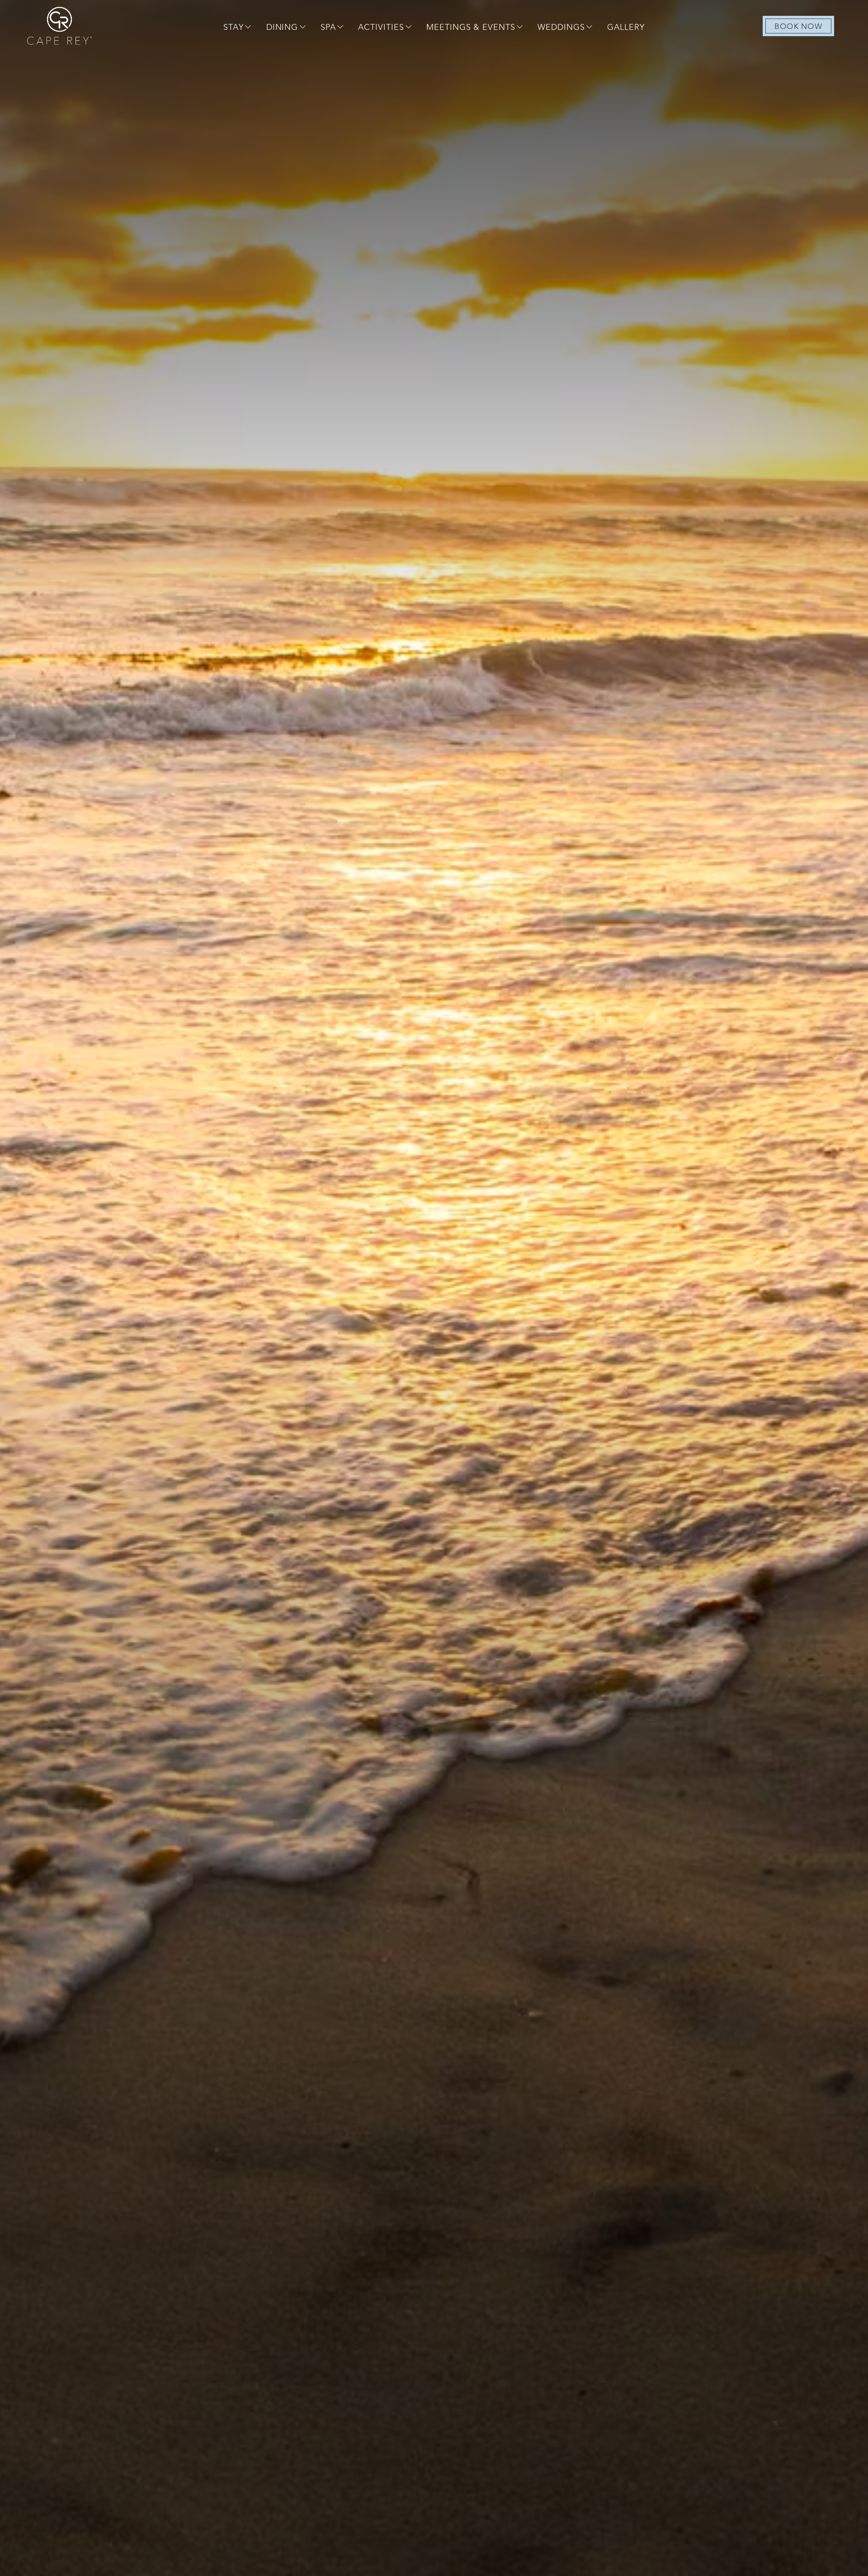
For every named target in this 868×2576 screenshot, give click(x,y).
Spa (328, 28)
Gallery (626, 28)
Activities (381, 28)
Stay (234, 28)
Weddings (561, 28)
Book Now (798, 27)
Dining (282, 28)
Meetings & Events (471, 28)
